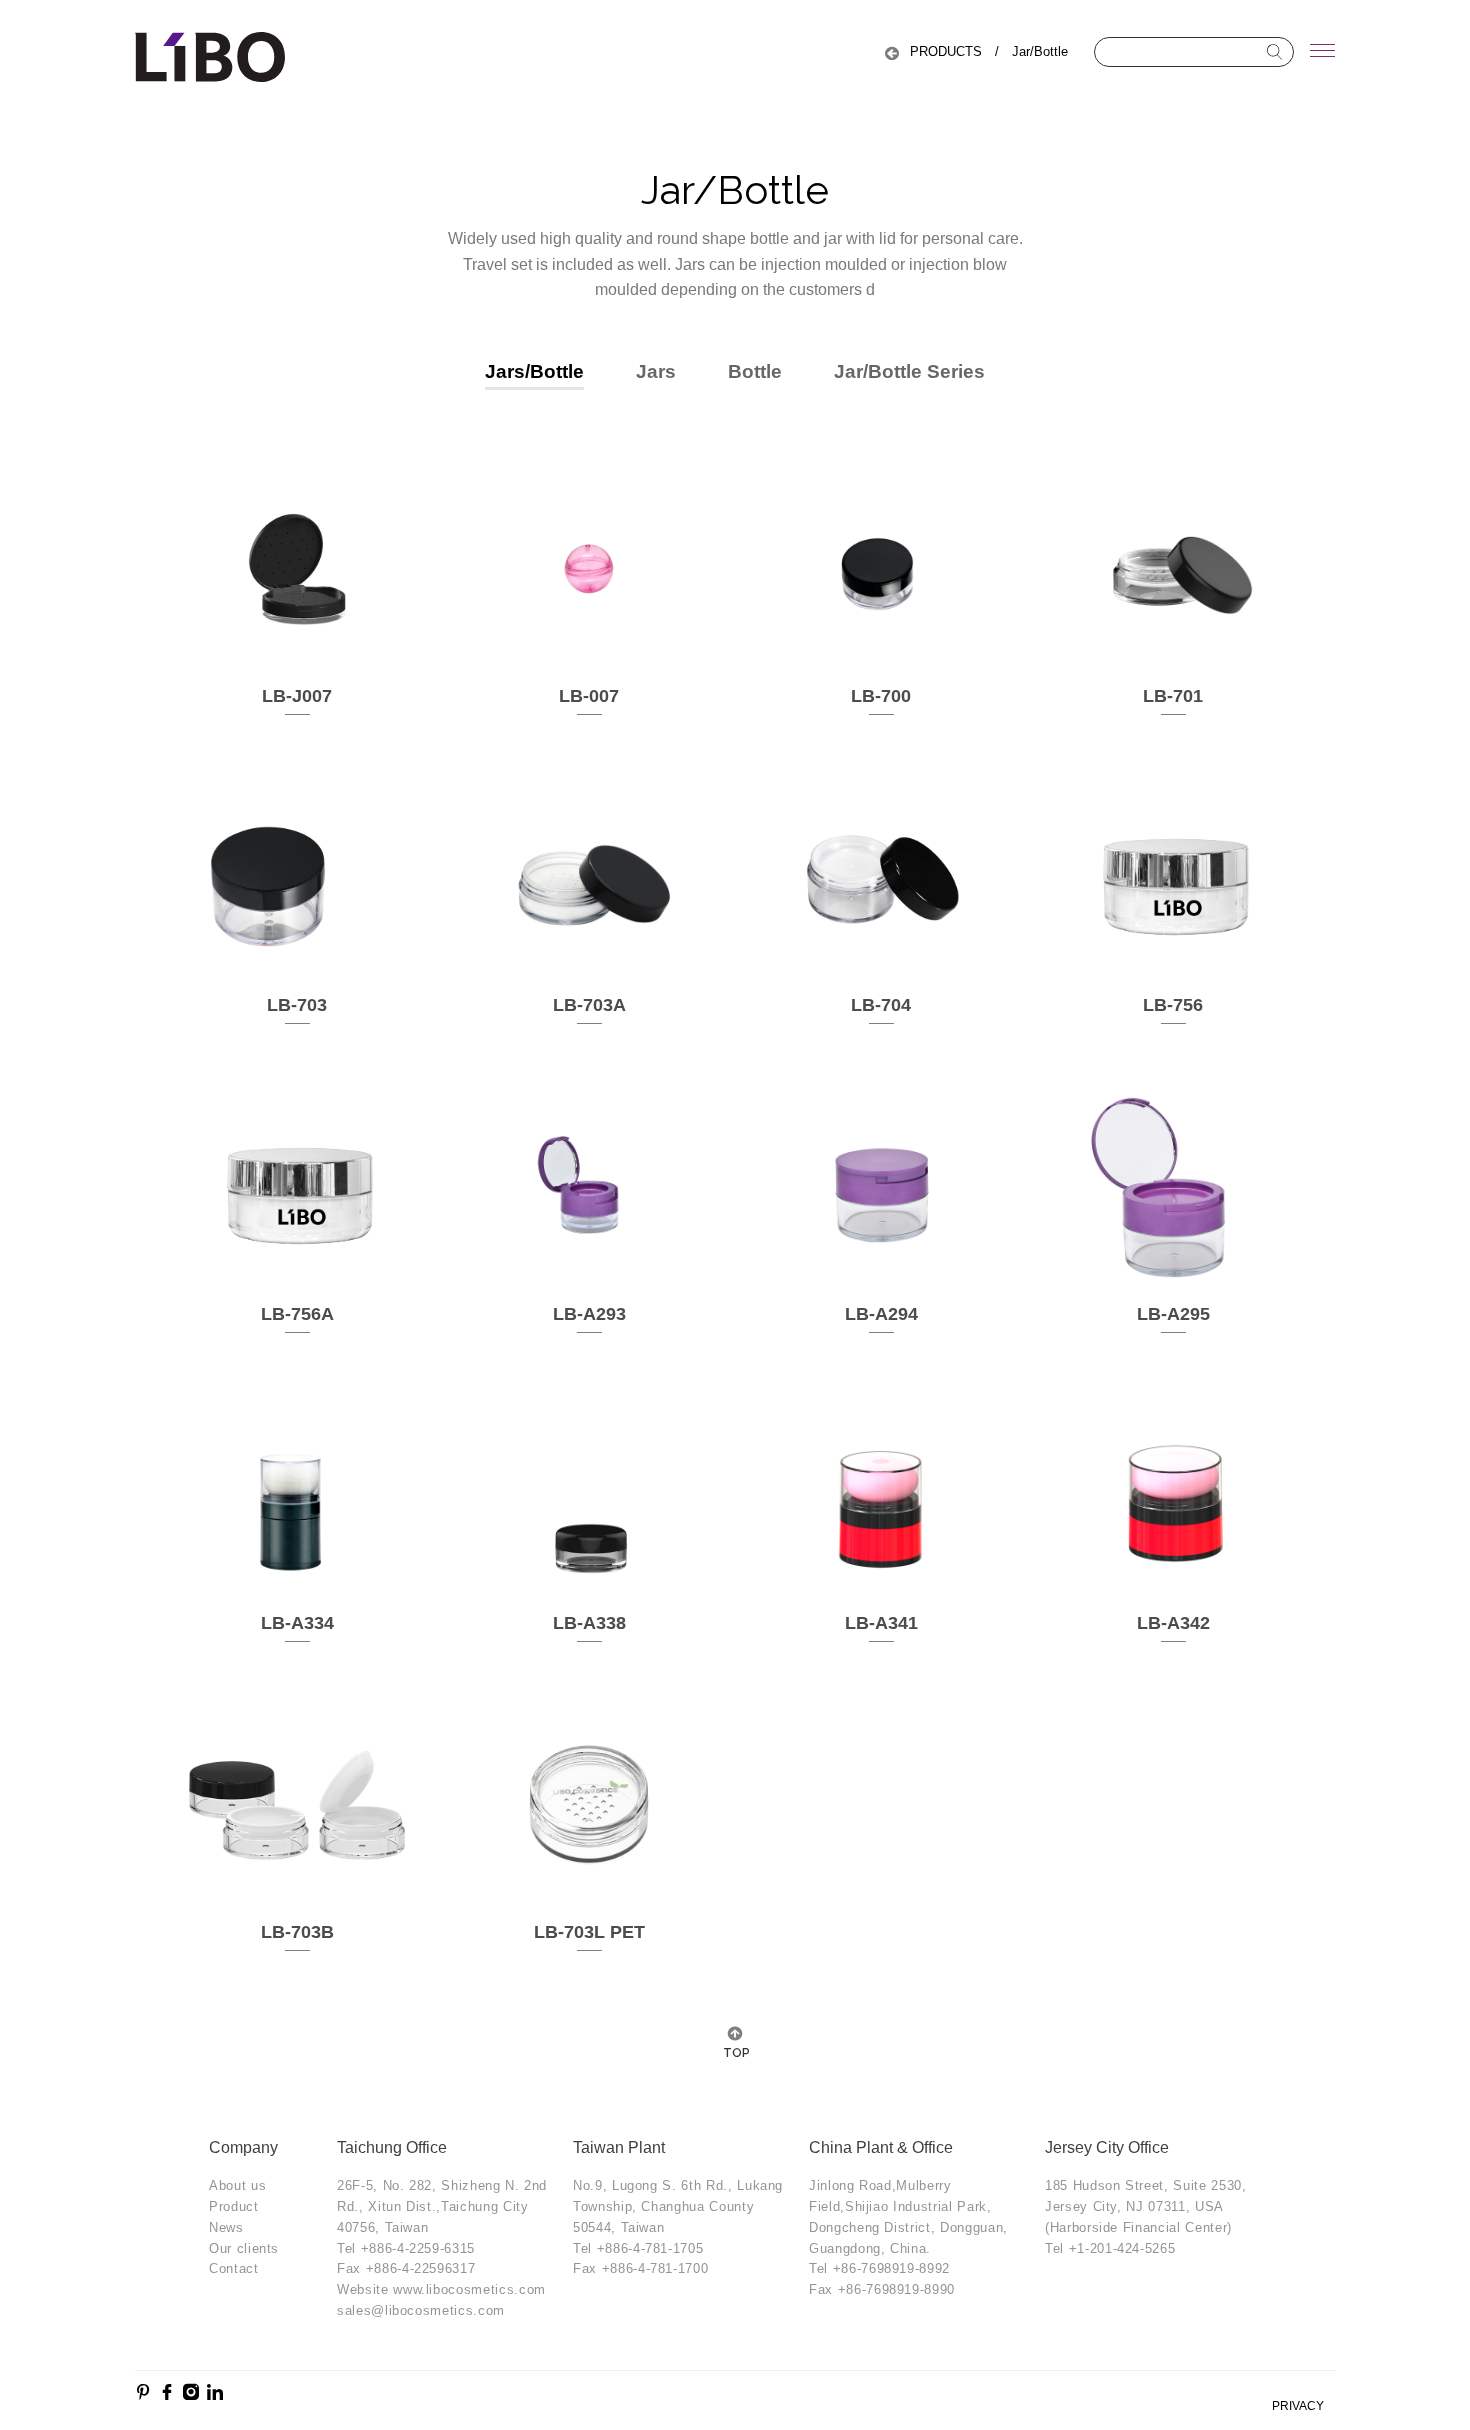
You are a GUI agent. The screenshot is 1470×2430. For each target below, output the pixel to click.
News (226, 2227)
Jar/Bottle (1040, 51)
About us (237, 2185)
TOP (735, 2053)
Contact (234, 2268)
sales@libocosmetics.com (421, 2310)
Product (234, 2206)
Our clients (244, 2248)
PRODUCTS (946, 51)
